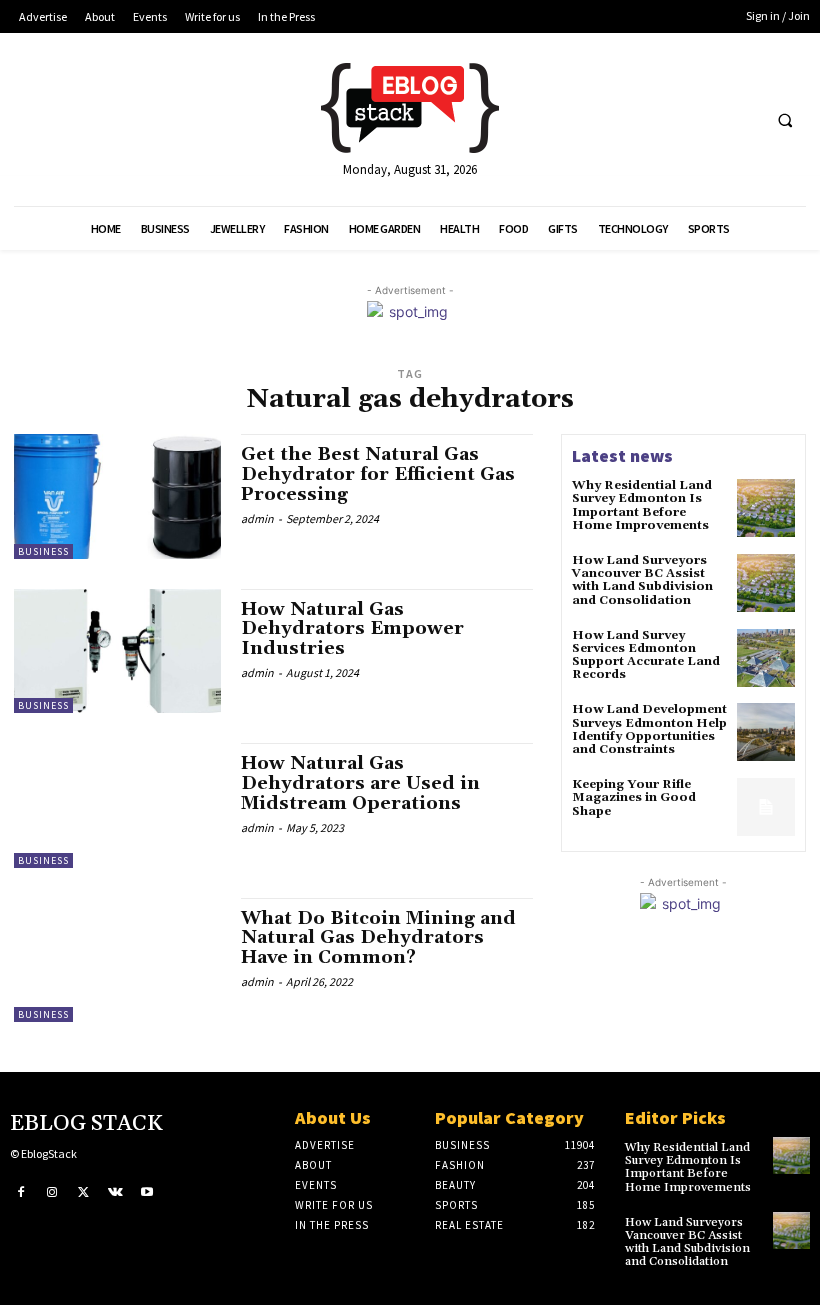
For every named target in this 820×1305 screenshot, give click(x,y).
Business (43, 551)
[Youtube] (147, 1193)
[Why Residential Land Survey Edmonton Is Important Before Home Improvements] (766, 508)
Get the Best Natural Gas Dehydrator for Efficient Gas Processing (378, 474)
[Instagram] (53, 1193)
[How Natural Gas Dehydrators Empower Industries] (117, 651)
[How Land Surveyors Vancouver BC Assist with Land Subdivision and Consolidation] (766, 583)
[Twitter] (84, 1193)
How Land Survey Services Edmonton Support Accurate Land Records (646, 655)
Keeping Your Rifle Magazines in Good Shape (634, 797)
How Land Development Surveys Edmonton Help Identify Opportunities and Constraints (649, 729)
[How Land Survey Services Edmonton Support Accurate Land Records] (766, 658)
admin (257, 518)
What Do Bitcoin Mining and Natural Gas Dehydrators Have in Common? (378, 938)
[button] (785, 120)
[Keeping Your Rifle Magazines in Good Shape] (766, 807)
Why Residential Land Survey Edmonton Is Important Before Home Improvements (642, 505)
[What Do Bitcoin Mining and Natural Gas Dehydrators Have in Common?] (117, 960)
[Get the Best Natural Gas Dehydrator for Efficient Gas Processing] (117, 496)
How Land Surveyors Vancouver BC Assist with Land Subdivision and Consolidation (642, 580)
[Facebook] (21, 1193)
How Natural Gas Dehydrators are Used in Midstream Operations (360, 783)
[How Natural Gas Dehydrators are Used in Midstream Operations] (117, 805)
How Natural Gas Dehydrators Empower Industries (352, 629)
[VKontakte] (116, 1193)
